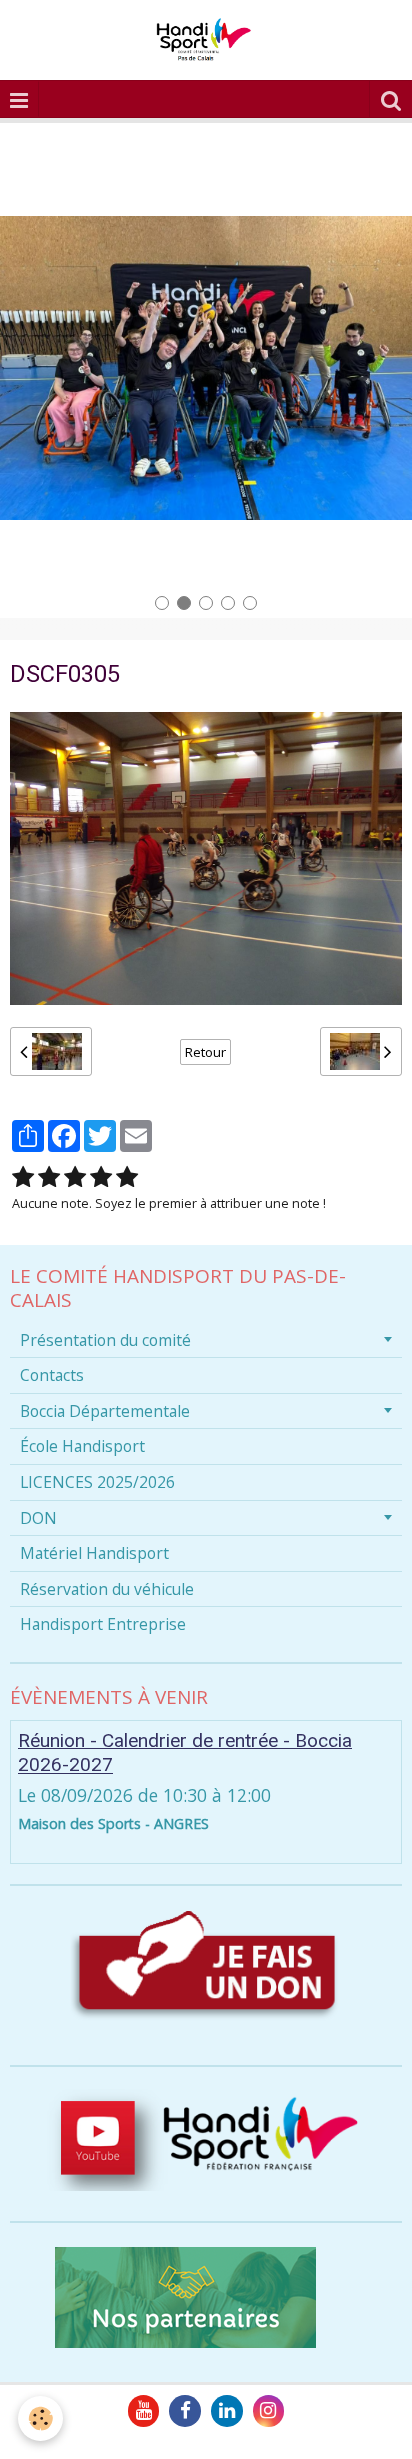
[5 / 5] (127, 1177)
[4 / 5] (101, 1177)
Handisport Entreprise (103, 1624)
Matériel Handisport (94, 1553)
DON (38, 1518)
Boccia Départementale (105, 1411)
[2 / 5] (49, 1177)
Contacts (52, 1375)
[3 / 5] (75, 1177)
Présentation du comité (105, 1340)
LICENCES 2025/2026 (97, 1482)
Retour (205, 1052)
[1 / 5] (23, 1177)
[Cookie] (40, 2418)
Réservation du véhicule (107, 1589)
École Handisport (82, 1446)
